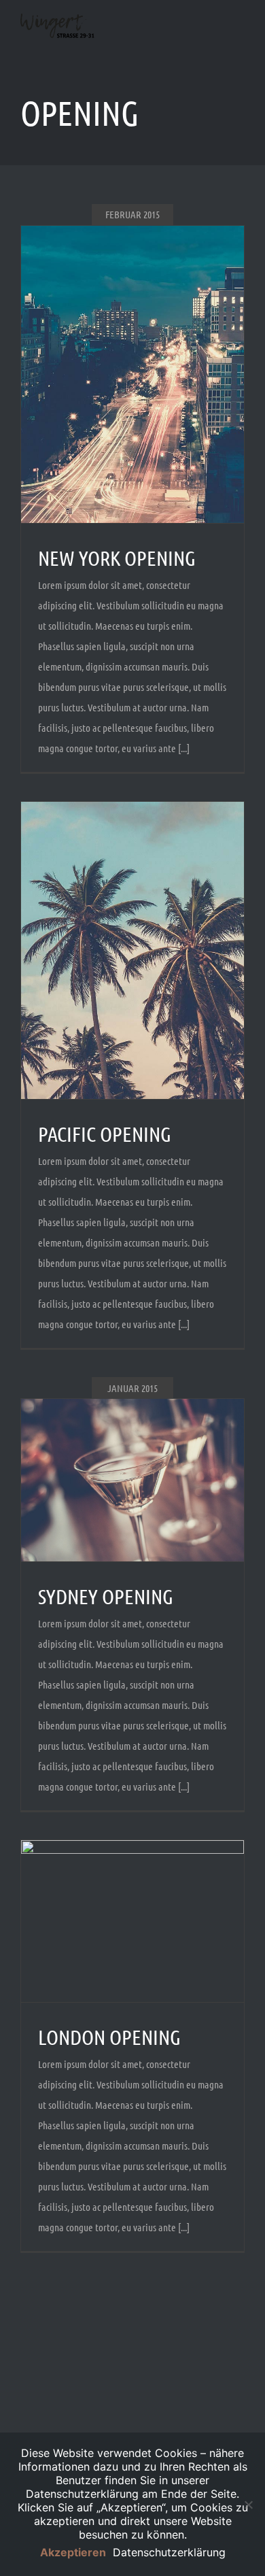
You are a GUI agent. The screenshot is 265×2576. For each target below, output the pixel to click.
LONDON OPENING (109, 2037)
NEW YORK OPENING (117, 558)
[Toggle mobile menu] (239, 41)
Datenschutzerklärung (169, 2552)
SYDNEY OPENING (106, 1596)
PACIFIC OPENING (105, 1134)
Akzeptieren (73, 2552)
